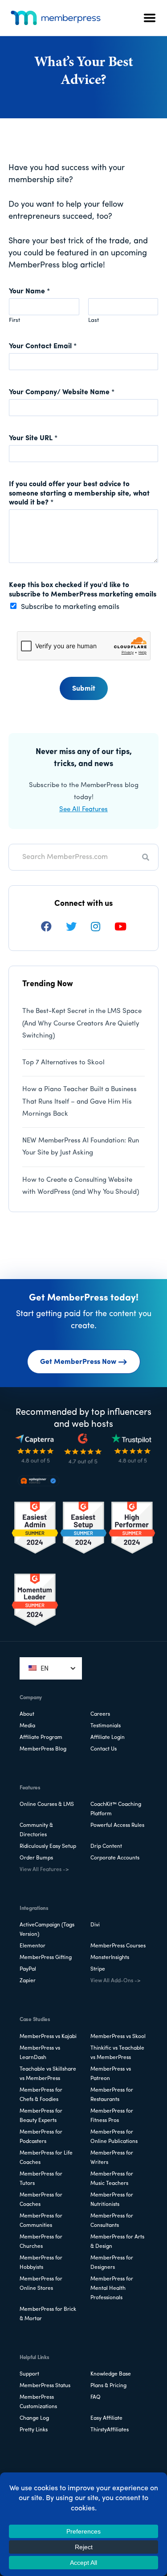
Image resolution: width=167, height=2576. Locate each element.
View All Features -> (44, 1870)
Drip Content (106, 1847)
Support (29, 2374)
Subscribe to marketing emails (70, 607)
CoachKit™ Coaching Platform (116, 1809)
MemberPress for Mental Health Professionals (112, 2288)
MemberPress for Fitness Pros (112, 2116)
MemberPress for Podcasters (41, 2137)
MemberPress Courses (118, 1946)
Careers (100, 1714)
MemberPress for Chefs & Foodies (41, 2095)
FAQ (96, 2397)
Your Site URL (33, 438)
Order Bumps (36, 1858)
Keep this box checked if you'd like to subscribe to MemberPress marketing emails (83, 590)
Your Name (29, 292)
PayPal (28, 1969)
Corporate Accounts (115, 1858)
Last (94, 320)
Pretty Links (34, 2430)
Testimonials (106, 1726)
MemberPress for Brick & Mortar (48, 2314)
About (27, 1714)
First (14, 320)
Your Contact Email (43, 346)
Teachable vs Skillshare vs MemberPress (48, 2074)
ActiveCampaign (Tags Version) (47, 1930)
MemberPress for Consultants (112, 2221)
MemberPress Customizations (38, 2402)
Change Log (34, 2418)
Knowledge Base (111, 2374)
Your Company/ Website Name (62, 392)
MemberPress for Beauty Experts (41, 2116)
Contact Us (104, 1749)
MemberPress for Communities (41, 2221)
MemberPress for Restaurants (112, 2095)
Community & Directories (36, 1830)
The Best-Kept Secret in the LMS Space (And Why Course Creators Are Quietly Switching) (82, 1024)
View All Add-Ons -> (115, 1981)
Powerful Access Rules (117, 1826)
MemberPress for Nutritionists (112, 2200)
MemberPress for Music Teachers (112, 2179)
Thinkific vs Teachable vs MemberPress (117, 2053)
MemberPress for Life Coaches (46, 2158)
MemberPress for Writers (112, 2158)
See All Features (83, 810)
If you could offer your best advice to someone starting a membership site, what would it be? (79, 494)
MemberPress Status (45, 2386)
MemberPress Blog (43, 1749)
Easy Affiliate (106, 2418)
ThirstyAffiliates (110, 2430)
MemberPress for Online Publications (114, 2137)
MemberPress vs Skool (118, 2037)
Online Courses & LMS (47, 1805)
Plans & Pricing (108, 2386)
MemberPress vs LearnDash (40, 2053)
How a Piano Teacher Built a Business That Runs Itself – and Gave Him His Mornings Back (79, 1102)
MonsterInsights (110, 1958)
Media (27, 1726)
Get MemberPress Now (78, 1362)
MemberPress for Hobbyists (41, 2263)
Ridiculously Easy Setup (48, 1847)
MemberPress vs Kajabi (48, 2037)
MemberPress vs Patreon (111, 2074)
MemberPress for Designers (112, 2263)
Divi (95, 1925)
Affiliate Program (41, 1738)
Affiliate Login (108, 1738)
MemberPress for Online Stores (41, 2284)
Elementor (33, 1946)
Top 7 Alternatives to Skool (63, 1063)
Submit (84, 689)
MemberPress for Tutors (41, 2179)
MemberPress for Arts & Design (117, 2242)
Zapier (28, 1981)
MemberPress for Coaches (41, 2200)
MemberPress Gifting (46, 1958)
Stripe (98, 1969)
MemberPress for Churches (41, 2242)
